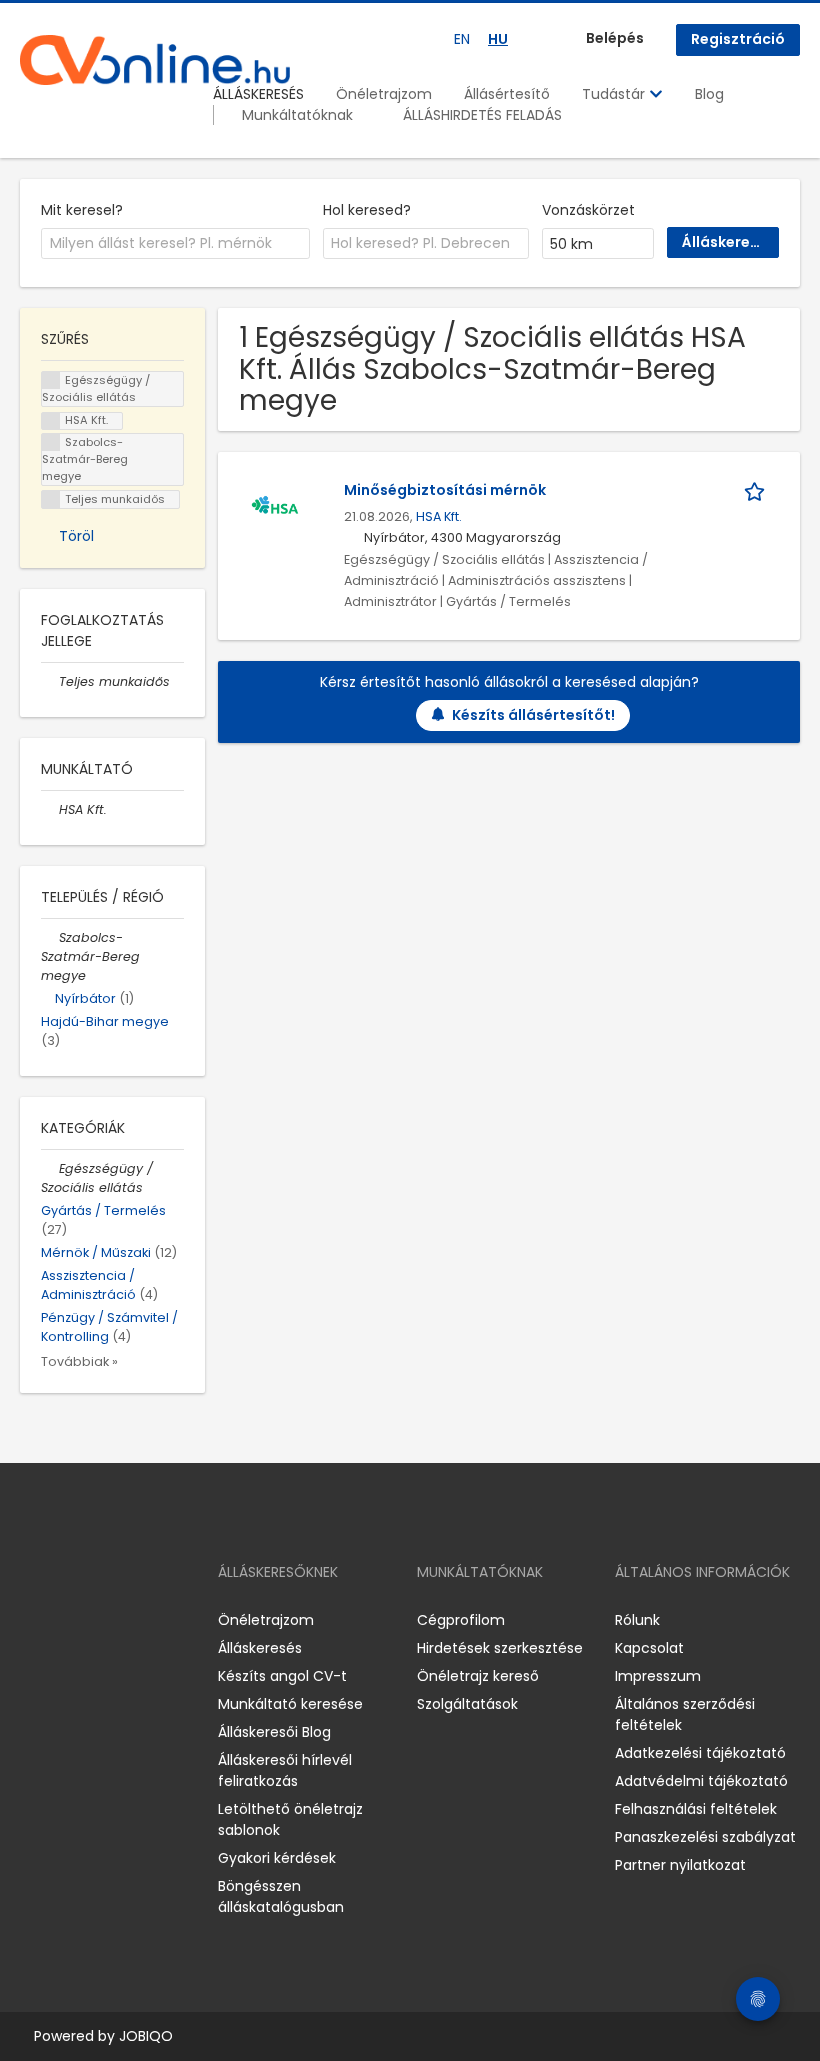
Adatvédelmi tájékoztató (701, 1781)
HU (498, 39)
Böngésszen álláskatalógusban (281, 1896)
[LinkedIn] (100, 1619)
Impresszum (658, 1676)
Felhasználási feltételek (696, 1809)
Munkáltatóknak (297, 115)
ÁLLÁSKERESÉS (258, 94)
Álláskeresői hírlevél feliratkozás (285, 1770)
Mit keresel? (82, 210)
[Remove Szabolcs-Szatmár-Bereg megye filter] (50, 937)
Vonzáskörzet (588, 210)
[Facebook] (34, 1619)
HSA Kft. (439, 516)
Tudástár (615, 94)
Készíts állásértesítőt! (533, 715)
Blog (709, 94)
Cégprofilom (461, 1620)
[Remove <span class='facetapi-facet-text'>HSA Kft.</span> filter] (51, 421)
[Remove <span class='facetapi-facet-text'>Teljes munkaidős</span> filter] (51, 499)
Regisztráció (738, 39)
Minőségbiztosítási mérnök (445, 490)
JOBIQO (146, 2036)
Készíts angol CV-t (282, 1676)
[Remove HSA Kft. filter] (50, 809)
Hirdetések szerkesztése (500, 1648)
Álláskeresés (260, 1648)
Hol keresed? (367, 210)
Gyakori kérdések (277, 1858)
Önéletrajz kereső (478, 1676)
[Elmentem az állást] (758, 490)
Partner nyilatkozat (680, 1865)
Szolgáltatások (467, 1704)
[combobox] (175, 244)
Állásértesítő (507, 94)
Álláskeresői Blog (274, 1732)
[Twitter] (130, 1619)
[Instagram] (67, 1619)
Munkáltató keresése (290, 1704)
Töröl (76, 536)
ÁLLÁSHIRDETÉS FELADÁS (482, 115)
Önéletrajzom (384, 94)
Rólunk (637, 1620)
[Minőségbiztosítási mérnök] (275, 507)
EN (462, 39)
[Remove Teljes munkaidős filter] (50, 681)
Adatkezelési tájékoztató (700, 1753)
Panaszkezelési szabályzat (705, 1837)
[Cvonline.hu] (155, 60)
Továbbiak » (79, 1361)
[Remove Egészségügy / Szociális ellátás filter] (50, 1168)
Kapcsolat (649, 1648)
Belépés (615, 38)
